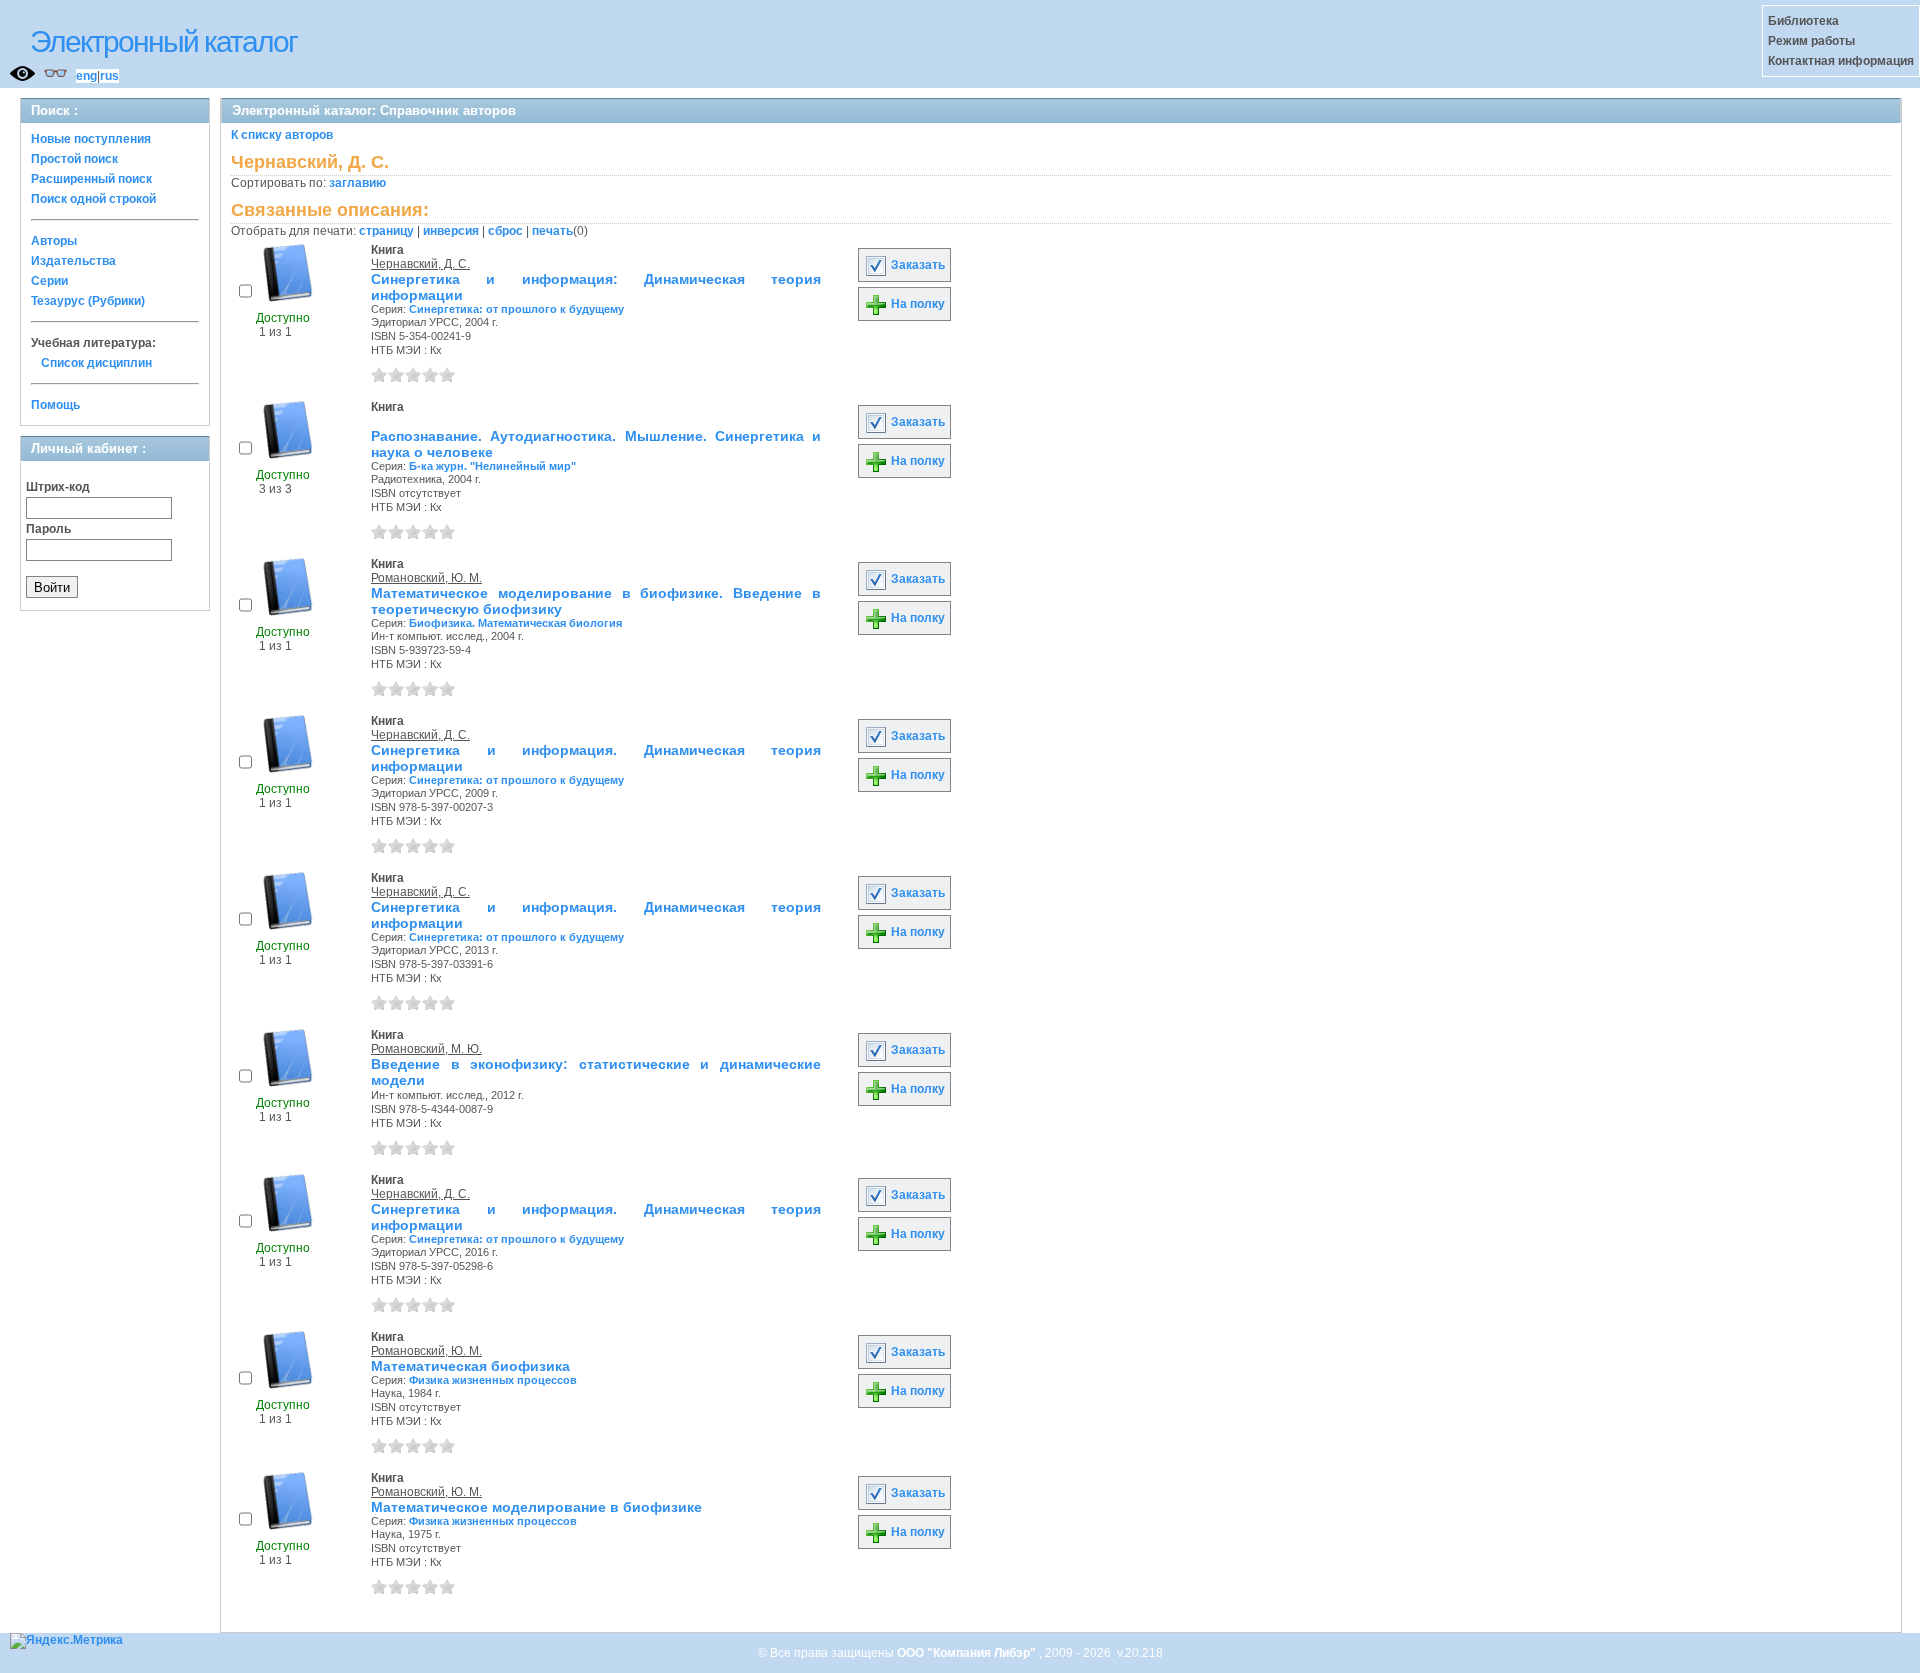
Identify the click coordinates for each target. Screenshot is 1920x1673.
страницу (386, 231)
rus (109, 76)
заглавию (357, 183)
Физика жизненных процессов (493, 1380)
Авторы (54, 241)
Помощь (55, 405)
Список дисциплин (96, 363)
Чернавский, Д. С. (420, 264)
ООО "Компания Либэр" (968, 1653)
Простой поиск (74, 159)
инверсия (451, 231)
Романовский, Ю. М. (426, 578)
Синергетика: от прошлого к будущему (516, 309)
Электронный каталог (163, 41)
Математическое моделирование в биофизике (536, 1507)
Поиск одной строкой (93, 199)
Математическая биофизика (470, 1366)
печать (552, 231)
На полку (916, 304)
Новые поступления (91, 139)
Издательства (73, 261)
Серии (49, 281)
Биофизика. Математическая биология (515, 623)
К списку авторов (282, 135)
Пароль (48, 529)
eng (86, 76)
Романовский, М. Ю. (426, 1049)
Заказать (916, 265)
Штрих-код (58, 487)
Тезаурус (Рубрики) (88, 301)
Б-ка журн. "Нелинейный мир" (492, 466)
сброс (505, 231)
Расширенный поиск (91, 179)
